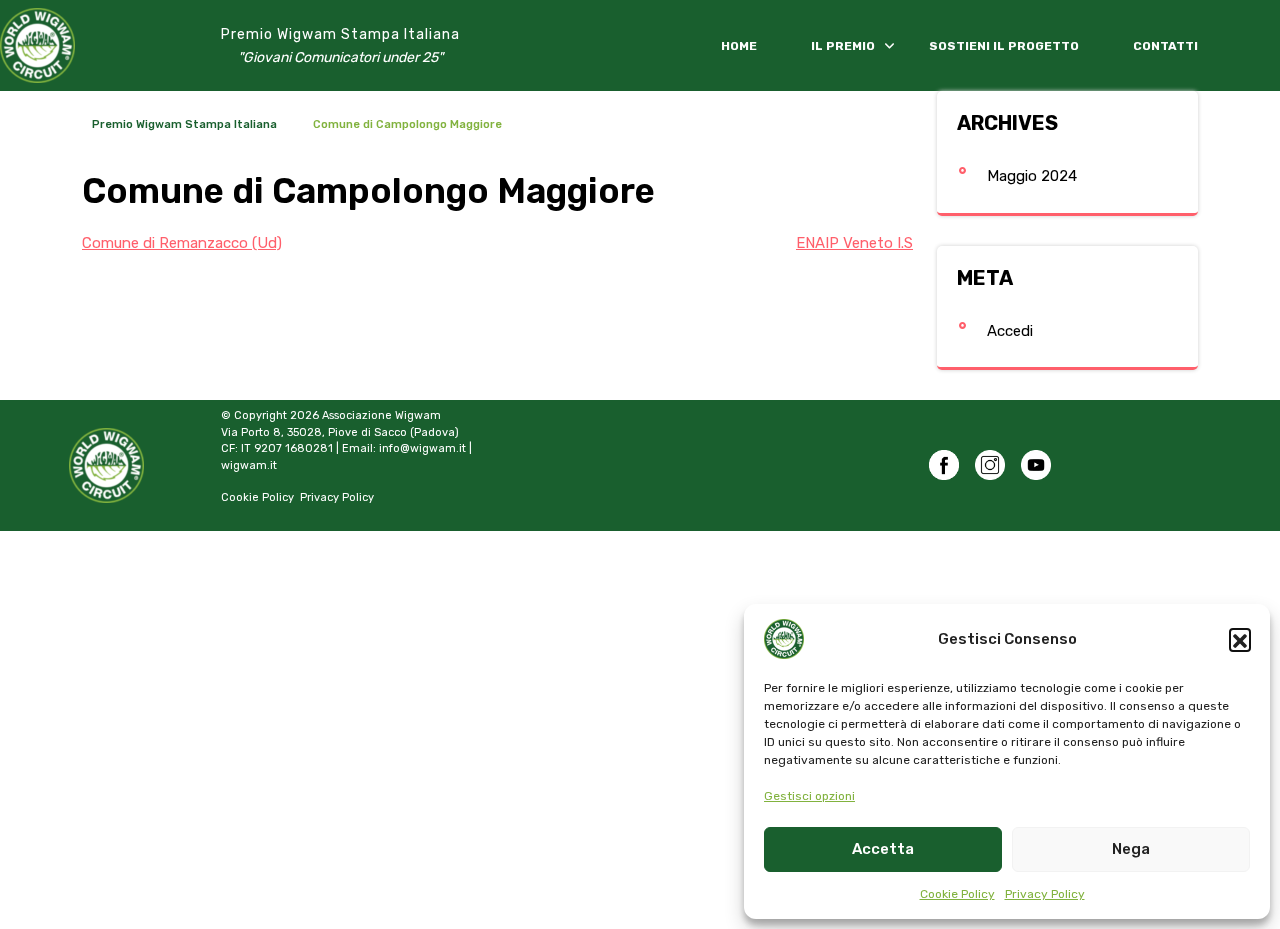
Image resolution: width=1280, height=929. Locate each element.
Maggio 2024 (1032, 176)
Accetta (883, 849)
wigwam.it (249, 465)
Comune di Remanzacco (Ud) (182, 243)
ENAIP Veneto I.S (854, 243)
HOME (739, 46)
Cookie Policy (957, 894)
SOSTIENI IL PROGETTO (1004, 46)
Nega (1131, 849)
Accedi (1010, 331)
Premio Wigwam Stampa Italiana (340, 34)
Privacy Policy (1045, 894)
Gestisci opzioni (809, 796)
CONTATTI (1165, 46)
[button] (1240, 639)
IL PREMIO (843, 46)
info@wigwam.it (422, 448)
